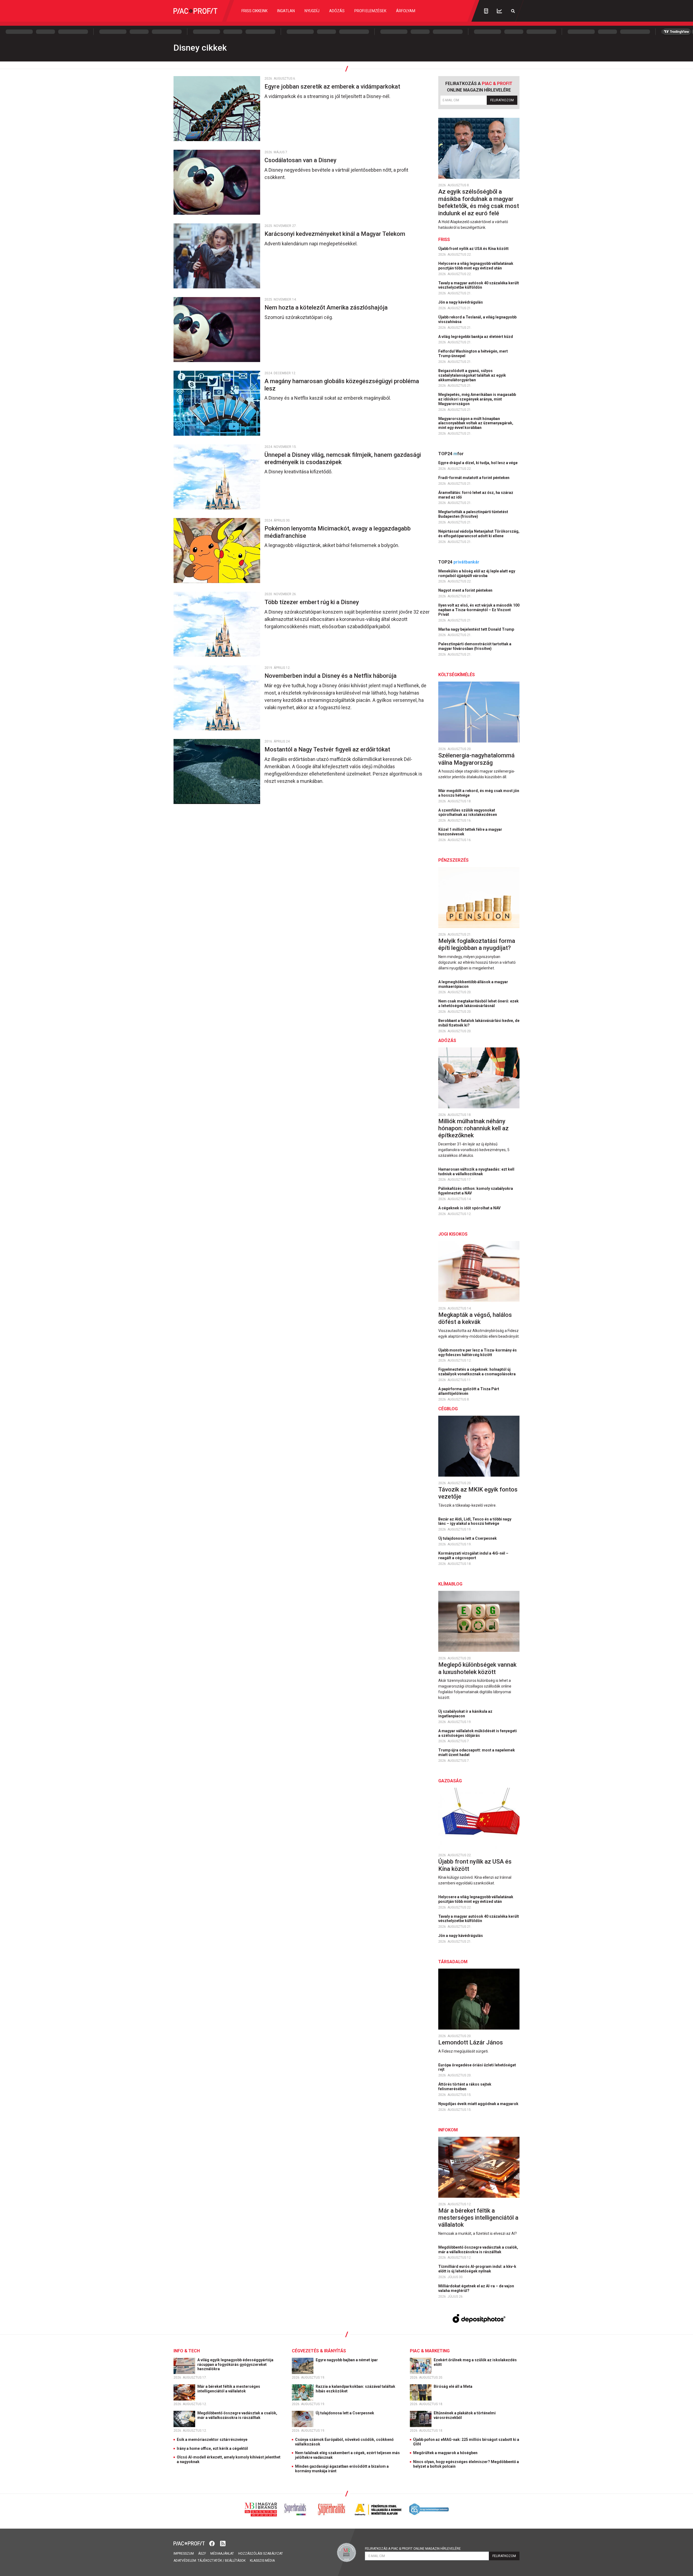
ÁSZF (202, 2554)
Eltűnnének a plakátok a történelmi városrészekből (465, 2415)
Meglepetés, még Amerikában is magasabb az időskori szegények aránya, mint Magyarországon (477, 399)
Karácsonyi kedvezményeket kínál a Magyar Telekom (336, 234)
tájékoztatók (210, 2561)
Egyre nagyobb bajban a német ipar (347, 2360)
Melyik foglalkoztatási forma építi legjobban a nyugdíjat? (477, 944)
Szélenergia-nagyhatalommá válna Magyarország (476, 759)
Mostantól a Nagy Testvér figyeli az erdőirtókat (328, 749)
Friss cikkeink (254, 11)
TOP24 (451, 454)
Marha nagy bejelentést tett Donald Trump (477, 629)
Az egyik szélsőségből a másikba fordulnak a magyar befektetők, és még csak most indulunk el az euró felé (479, 202)
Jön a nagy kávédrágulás (461, 302)
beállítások (235, 2561)
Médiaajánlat (222, 2554)
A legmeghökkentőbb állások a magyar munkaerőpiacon (473, 984)
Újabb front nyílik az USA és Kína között (474, 249)
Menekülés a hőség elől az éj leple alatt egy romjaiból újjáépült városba (477, 573)
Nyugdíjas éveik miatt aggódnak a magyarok (479, 2104)
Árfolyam (406, 11)
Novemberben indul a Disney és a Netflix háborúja (331, 676)
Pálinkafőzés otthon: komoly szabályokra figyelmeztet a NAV (476, 1191)
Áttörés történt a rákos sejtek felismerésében (465, 2087)
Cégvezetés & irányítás (319, 2351)
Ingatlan (286, 11)
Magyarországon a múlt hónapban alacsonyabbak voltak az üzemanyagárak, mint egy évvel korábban (476, 423)
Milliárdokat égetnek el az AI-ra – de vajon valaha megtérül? (476, 2288)
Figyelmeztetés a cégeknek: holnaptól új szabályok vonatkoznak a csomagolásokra (477, 1372)
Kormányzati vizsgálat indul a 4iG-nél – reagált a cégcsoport (473, 1556)
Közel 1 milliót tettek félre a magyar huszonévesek (470, 832)
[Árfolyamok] (499, 11)
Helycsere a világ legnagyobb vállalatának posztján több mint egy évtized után (476, 266)
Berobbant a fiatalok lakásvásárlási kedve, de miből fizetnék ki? (479, 1023)
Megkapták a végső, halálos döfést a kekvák (475, 1318)
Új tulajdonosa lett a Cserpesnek (468, 1538)
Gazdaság (450, 1781)
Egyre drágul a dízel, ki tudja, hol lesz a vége (478, 463)
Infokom (448, 2130)
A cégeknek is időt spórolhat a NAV (470, 1208)
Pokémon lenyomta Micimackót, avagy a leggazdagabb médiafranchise (338, 532)
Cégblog (448, 1409)
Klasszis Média (262, 2561)
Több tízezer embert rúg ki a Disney (312, 602)
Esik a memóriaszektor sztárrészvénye (212, 2440)
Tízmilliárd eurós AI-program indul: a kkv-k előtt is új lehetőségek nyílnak (477, 2269)
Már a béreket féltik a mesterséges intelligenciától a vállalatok (478, 2218)
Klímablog (450, 1584)
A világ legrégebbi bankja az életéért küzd (476, 337)
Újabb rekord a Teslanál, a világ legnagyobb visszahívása (477, 319)
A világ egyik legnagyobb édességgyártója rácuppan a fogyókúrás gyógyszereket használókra (235, 2365)
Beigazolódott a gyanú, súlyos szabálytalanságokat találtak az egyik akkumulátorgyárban (472, 375)
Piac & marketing (430, 2351)
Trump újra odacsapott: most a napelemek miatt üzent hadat (477, 1752)
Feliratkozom (502, 100)
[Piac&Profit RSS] (223, 2543)
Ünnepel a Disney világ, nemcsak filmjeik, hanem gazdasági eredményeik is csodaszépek (343, 458)
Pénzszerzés (453, 860)
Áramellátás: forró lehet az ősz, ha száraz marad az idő (476, 495)
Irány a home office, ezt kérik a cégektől (212, 2448)
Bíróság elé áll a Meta (453, 2386)
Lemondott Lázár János (471, 2042)
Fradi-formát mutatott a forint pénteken (474, 478)
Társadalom (453, 1962)
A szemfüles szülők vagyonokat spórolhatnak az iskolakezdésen (468, 812)
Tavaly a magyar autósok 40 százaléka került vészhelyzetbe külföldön (479, 285)
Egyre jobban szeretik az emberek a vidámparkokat (333, 87)
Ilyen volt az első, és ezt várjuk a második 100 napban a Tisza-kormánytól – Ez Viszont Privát (479, 610)
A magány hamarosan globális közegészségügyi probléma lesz (342, 385)
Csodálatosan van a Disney (301, 160)
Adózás (337, 11)
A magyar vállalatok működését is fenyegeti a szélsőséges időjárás (478, 1733)
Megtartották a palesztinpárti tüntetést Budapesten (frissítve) (473, 514)
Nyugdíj (312, 11)
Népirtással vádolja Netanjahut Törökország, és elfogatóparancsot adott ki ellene (479, 534)
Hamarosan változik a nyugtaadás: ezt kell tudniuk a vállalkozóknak (476, 1172)
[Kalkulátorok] (486, 11)
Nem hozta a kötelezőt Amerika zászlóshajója (327, 307)
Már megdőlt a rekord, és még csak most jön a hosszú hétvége (479, 793)
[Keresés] (513, 11)
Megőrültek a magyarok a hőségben (445, 2453)
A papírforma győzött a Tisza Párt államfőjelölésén (469, 1391)
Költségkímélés (457, 675)
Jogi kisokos (453, 1234)
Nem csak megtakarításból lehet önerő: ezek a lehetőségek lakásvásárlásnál (478, 1003)
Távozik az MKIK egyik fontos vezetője (478, 1493)
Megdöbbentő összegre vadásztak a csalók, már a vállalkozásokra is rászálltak (478, 2250)
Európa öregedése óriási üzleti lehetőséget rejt (477, 2067)
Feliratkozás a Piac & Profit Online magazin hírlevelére (413, 2549)
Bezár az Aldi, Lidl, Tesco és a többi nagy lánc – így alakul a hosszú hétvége (475, 1521)
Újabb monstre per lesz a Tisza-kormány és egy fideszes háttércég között (478, 1352)
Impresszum (184, 2554)
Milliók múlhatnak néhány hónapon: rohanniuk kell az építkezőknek (473, 1128)
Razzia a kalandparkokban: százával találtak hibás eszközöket (355, 2389)
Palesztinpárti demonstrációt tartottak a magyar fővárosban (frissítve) (475, 646)
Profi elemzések (370, 11)
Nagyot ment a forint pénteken (466, 590)
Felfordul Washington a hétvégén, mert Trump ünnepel (473, 354)
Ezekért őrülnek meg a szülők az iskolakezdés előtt (475, 2362)
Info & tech (187, 2351)
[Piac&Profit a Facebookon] (213, 2543)
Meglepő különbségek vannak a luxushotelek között (477, 1668)
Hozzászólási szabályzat (261, 2554)
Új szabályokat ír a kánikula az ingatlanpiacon (465, 1714)
